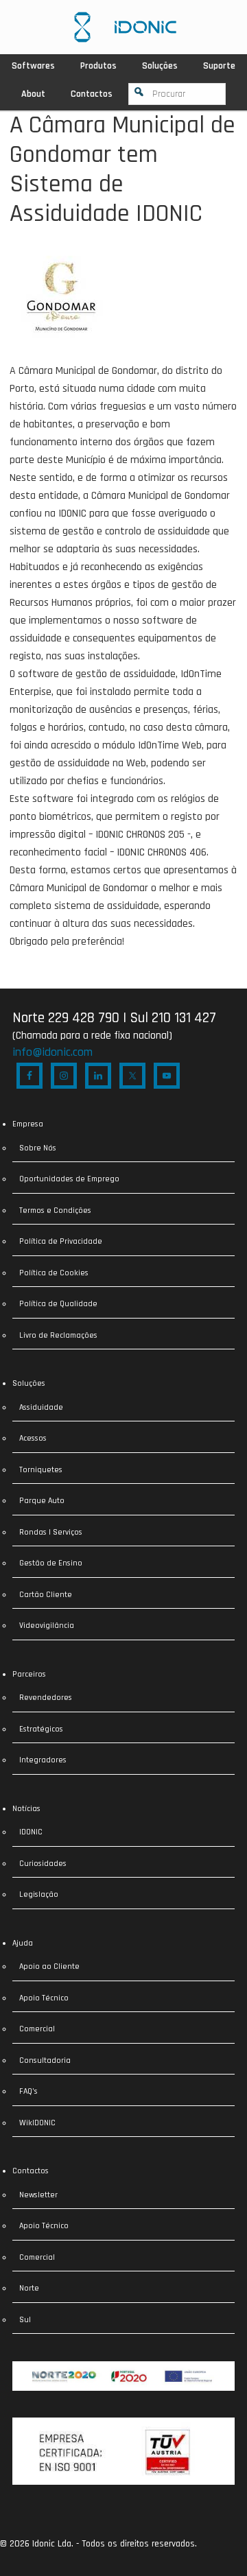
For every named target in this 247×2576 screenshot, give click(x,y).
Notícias (26, 1809)
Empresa (28, 1124)
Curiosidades (43, 1864)
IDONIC (31, 1832)
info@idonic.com (52, 1052)
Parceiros (29, 1674)
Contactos (31, 2171)
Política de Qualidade (58, 1304)
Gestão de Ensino (51, 1563)
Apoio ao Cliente (49, 1966)
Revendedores (46, 1698)
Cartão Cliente (46, 1595)
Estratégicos (41, 1729)
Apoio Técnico (44, 1998)
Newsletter (38, 2195)
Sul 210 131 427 (173, 1018)
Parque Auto (42, 1501)
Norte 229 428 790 (66, 1018)
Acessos (33, 1438)
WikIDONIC (37, 2123)
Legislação (39, 1894)
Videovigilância (47, 1626)
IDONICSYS (125, 27)
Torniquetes (41, 1470)
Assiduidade (41, 1407)
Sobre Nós (38, 1148)
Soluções (29, 1383)
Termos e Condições (55, 1210)
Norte (29, 2288)
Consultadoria (45, 2060)
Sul (25, 2320)
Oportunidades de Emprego (69, 1179)
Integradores (43, 1760)
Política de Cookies (54, 1273)
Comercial (37, 2029)
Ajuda (23, 1943)
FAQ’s (28, 2091)
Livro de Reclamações (58, 1335)
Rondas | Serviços (51, 1532)
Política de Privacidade (61, 1241)
